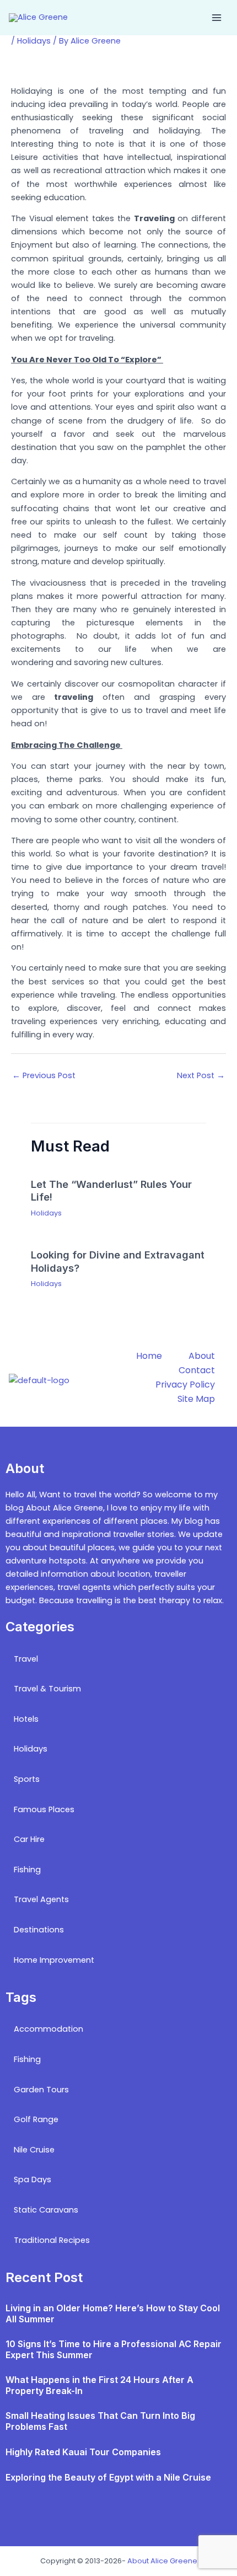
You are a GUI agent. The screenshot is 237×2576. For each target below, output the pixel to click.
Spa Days (33, 2179)
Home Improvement (54, 1960)
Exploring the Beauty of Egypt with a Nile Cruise (108, 2477)
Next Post (201, 1075)
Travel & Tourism (47, 1689)
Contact (197, 1370)
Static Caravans (46, 2210)
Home (149, 1356)
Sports (27, 1779)
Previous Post (44, 1075)
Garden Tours (41, 2090)
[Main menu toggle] (217, 18)
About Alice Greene (162, 2561)
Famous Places (44, 1809)
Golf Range (36, 2119)
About (202, 1356)
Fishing (27, 1870)
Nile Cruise (34, 2150)
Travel (26, 1659)
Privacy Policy (185, 1385)
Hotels (26, 1719)
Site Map (196, 1399)
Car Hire (29, 1839)
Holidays (34, 41)
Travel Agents (41, 1899)
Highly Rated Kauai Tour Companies (83, 2452)
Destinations (39, 1930)
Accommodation (49, 2029)
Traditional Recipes (52, 2240)
